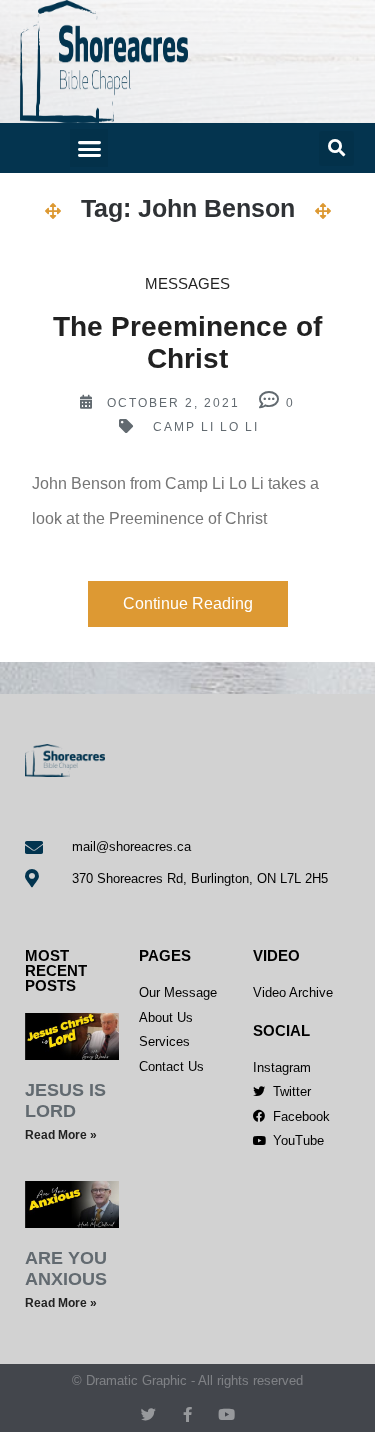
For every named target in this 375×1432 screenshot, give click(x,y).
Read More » (61, 1135)
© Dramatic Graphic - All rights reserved (187, 1380)
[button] (89, 148)
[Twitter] (148, 1414)
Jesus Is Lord (65, 1100)
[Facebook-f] (187, 1414)
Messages (187, 283)
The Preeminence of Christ (187, 342)
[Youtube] (226, 1414)
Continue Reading (188, 603)
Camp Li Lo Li (206, 427)
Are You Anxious (66, 1268)
